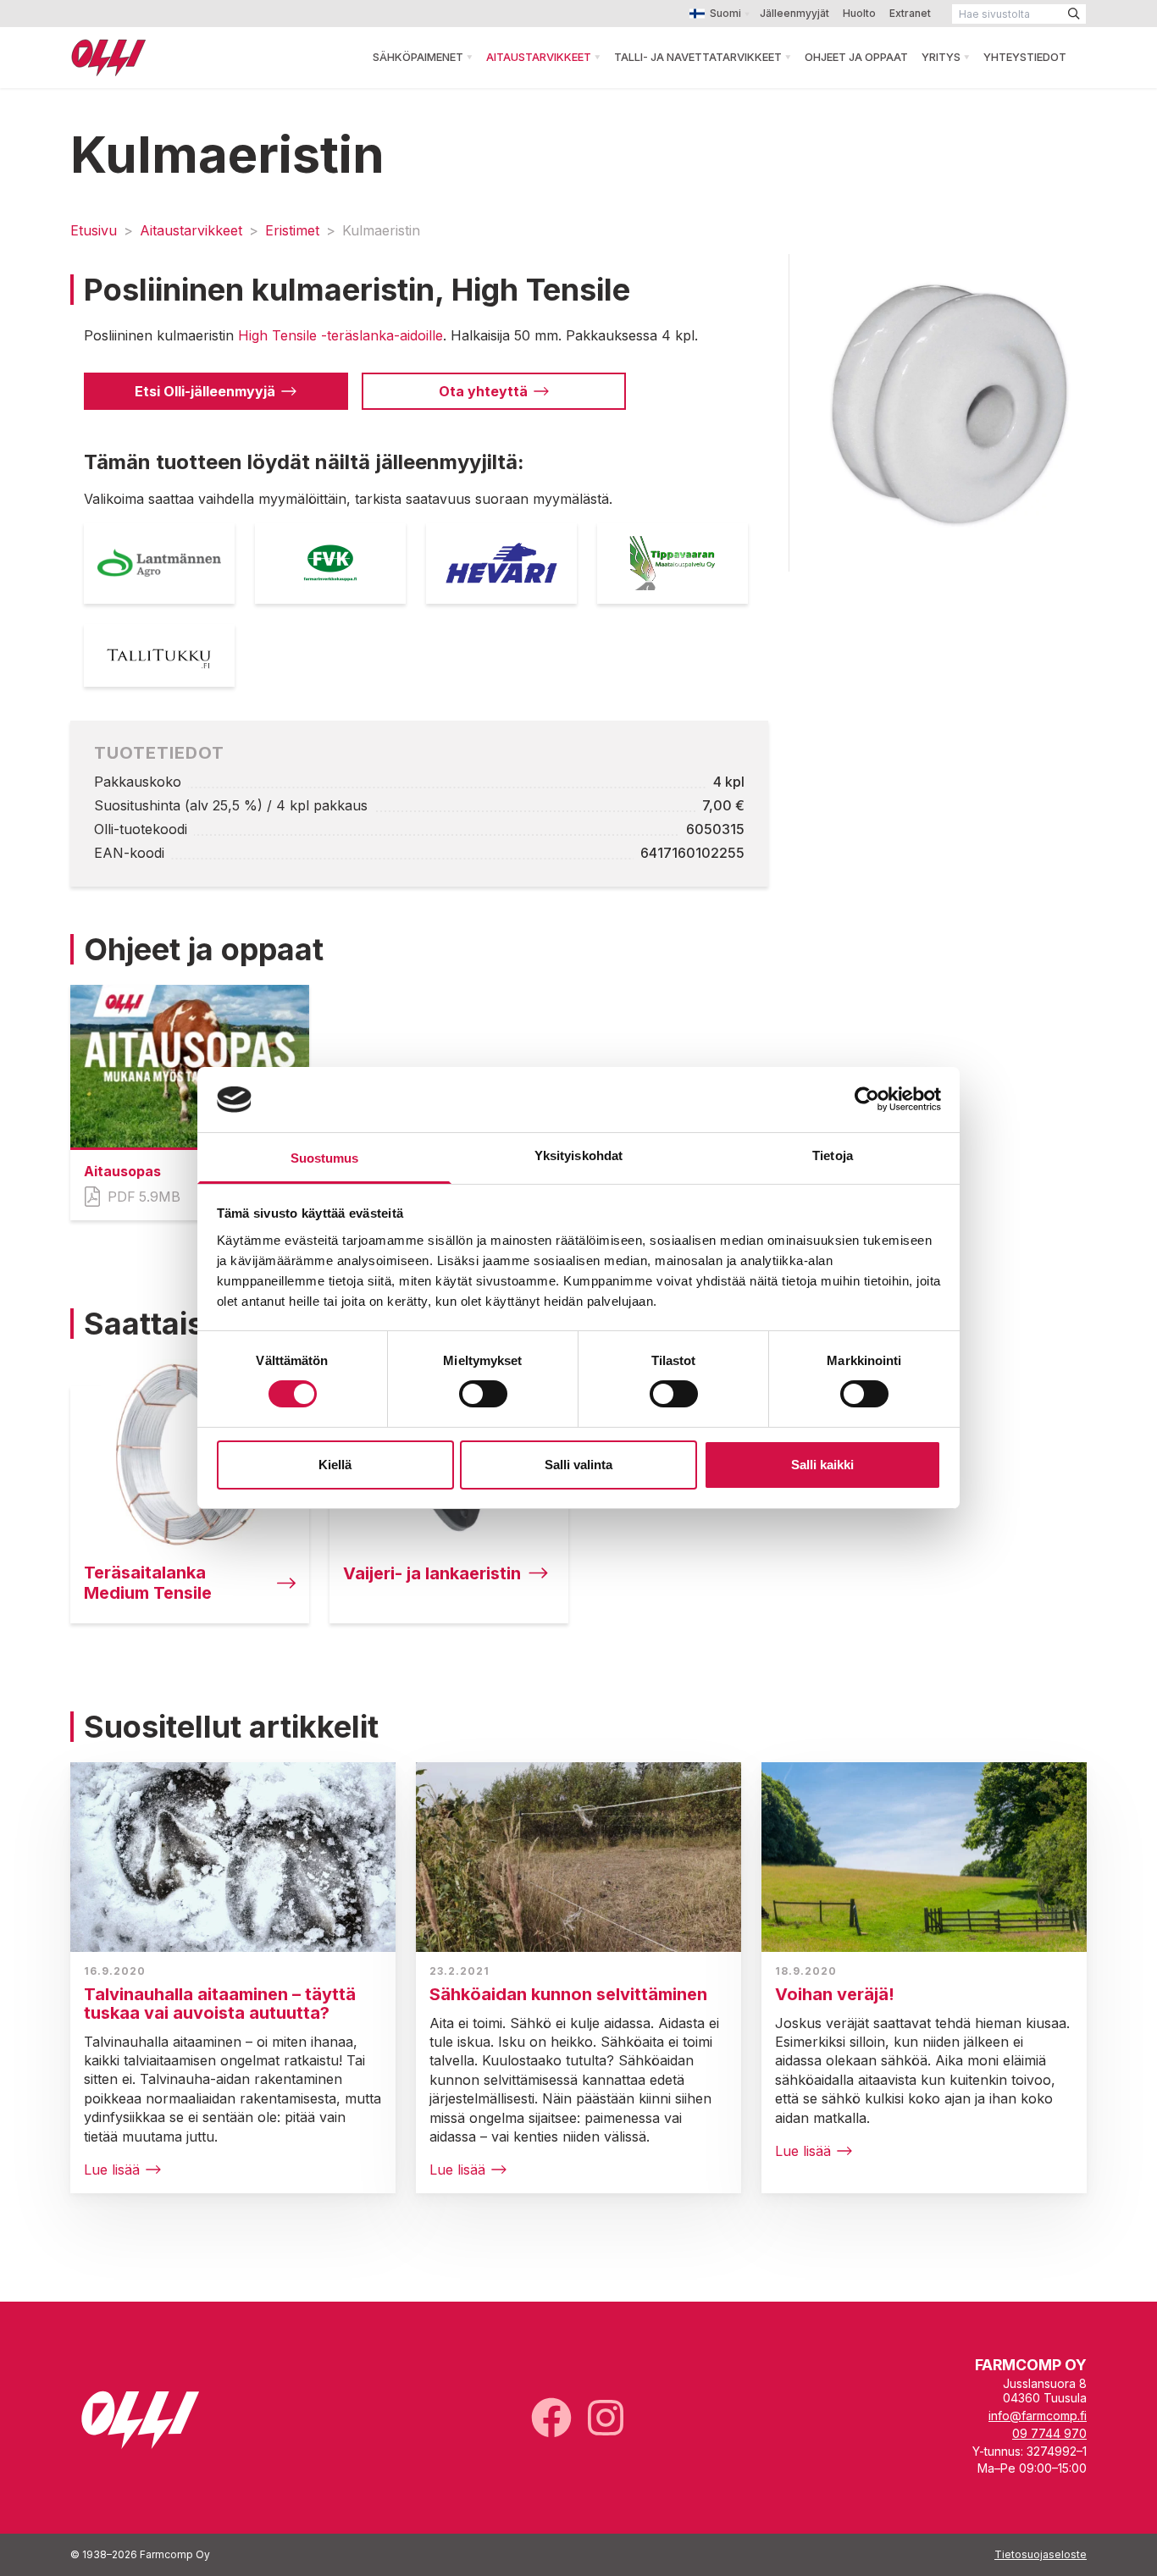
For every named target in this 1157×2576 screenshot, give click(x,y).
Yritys (941, 57)
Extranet (910, 13)
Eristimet (292, 230)
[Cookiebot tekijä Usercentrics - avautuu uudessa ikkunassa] (867, 1099)
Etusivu (94, 230)
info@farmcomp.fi (1038, 2416)
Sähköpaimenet (418, 57)
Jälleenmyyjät (794, 13)
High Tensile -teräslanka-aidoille (340, 335)
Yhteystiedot (1025, 57)
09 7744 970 (1049, 2433)
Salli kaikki (822, 1465)
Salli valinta (578, 1465)
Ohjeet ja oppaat (856, 57)
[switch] (483, 1394)
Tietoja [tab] (833, 1155)
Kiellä (335, 1465)
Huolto (859, 13)
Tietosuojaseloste (1041, 2554)
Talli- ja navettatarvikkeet (698, 57)
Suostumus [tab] (325, 1158)
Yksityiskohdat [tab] (578, 1155)
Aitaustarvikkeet (539, 57)
